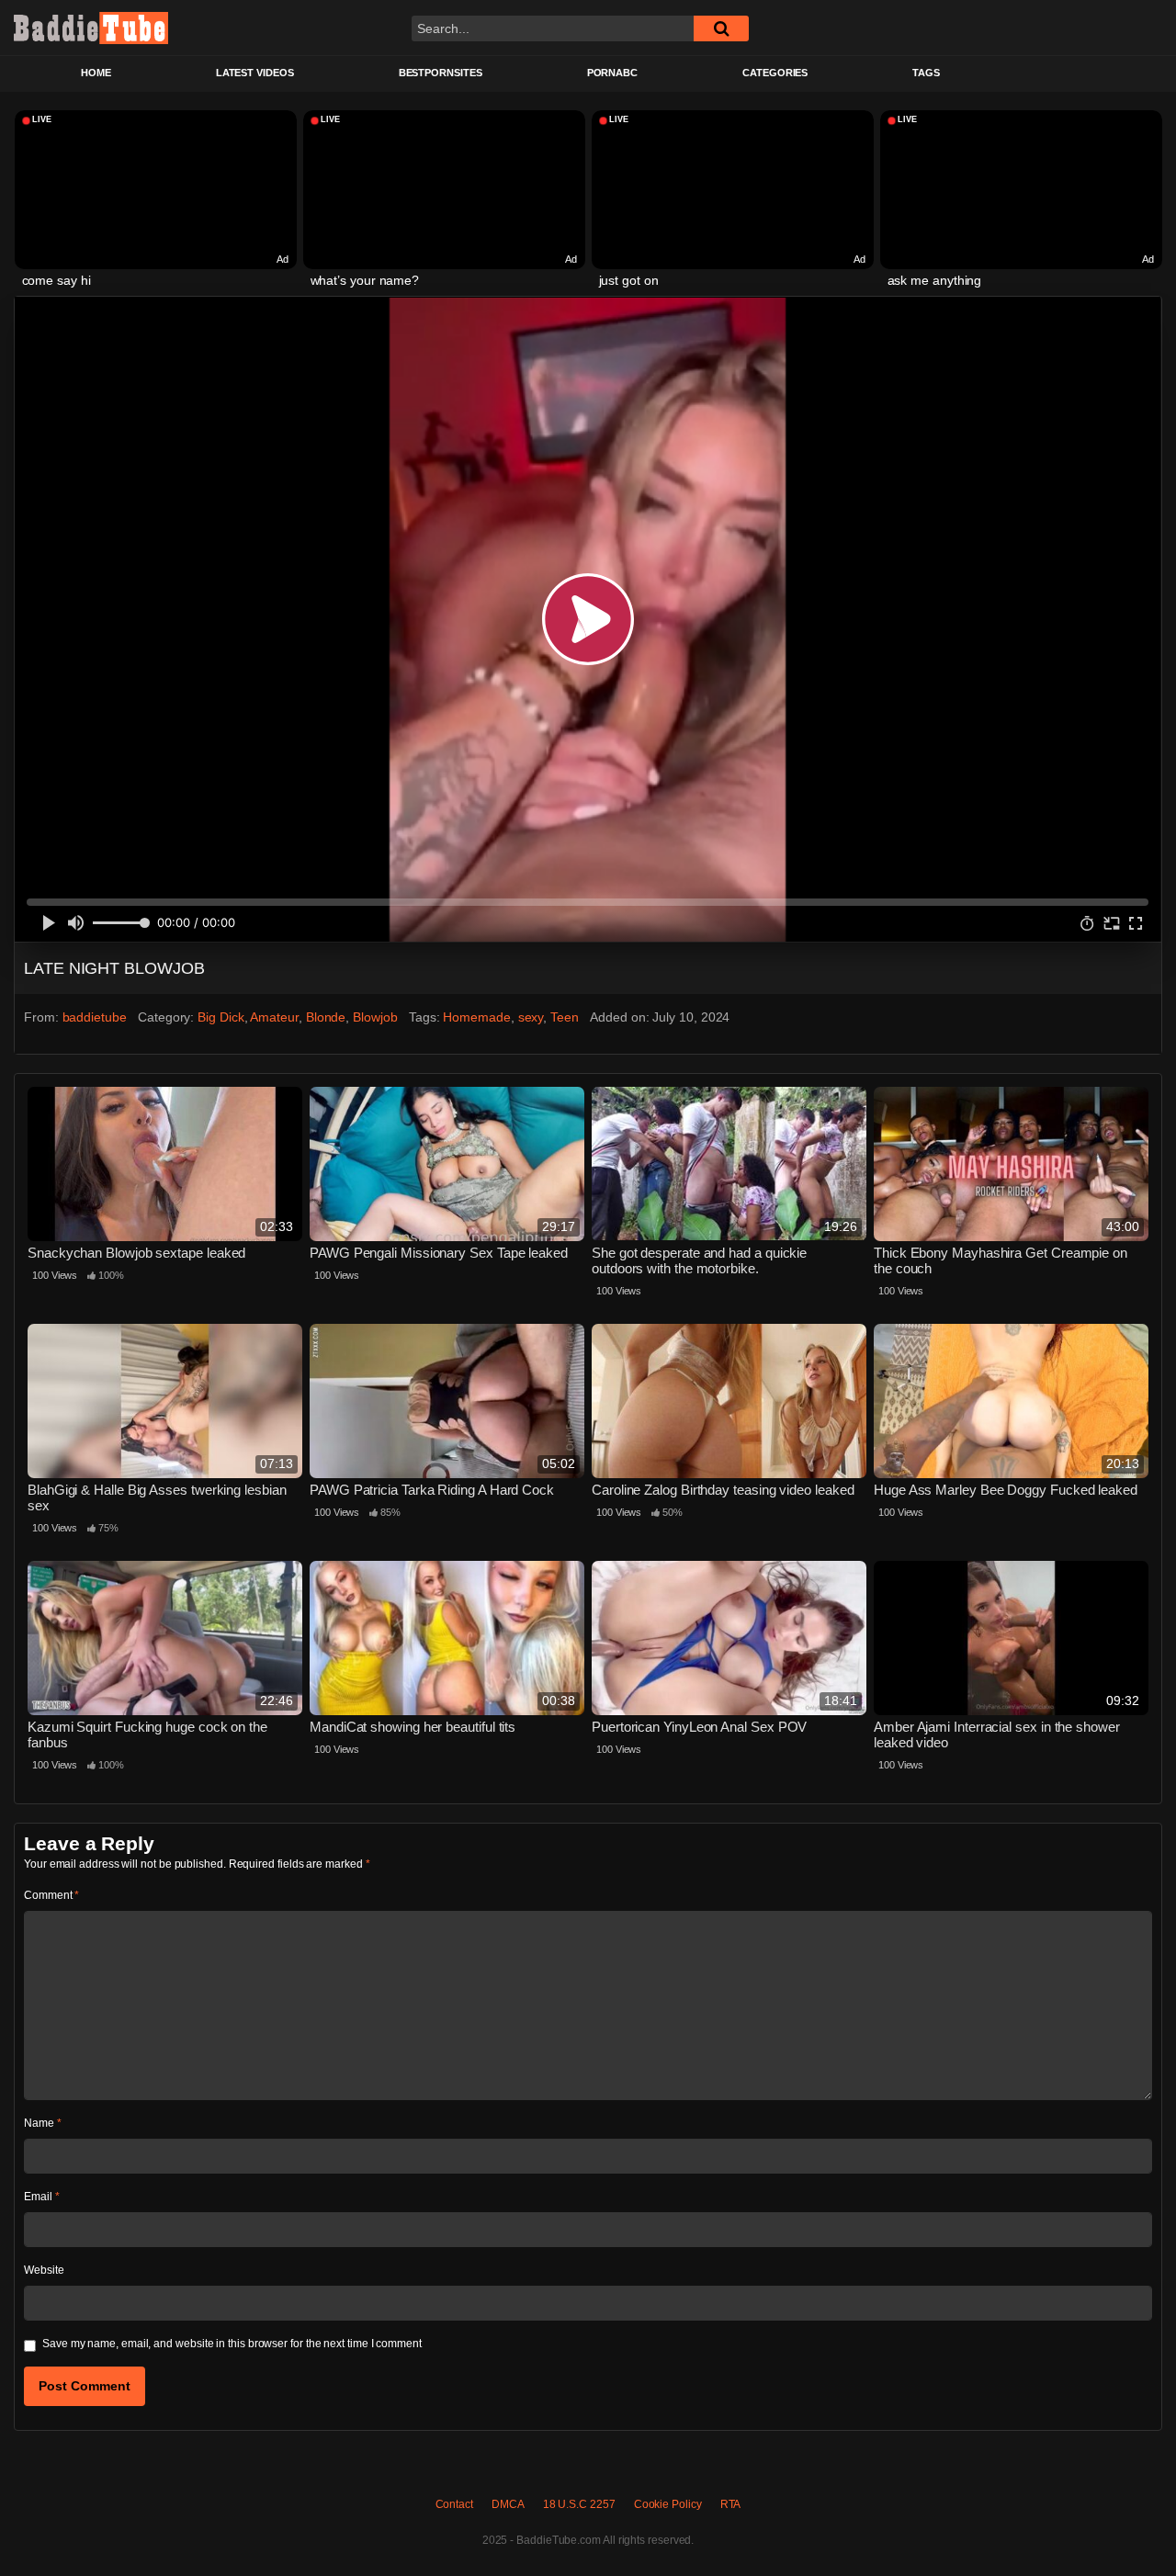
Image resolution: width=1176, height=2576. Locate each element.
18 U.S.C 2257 (579, 2504)
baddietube (95, 1017)
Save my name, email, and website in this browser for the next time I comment (232, 2344)
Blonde (326, 1017)
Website (44, 2270)
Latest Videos (255, 73)
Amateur (274, 1017)
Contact (454, 2504)
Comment (51, 1895)
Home (96, 73)
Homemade (476, 1017)
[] (721, 28)
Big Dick (220, 1017)
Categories (775, 73)
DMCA (508, 2504)
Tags (926, 73)
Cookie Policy (668, 2504)
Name (43, 2123)
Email (41, 2197)
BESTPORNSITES (441, 73)
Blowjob (375, 1017)
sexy (531, 1017)
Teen (565, 1017)
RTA (731, 2504)
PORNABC (612, 73)
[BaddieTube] (91, 28)
